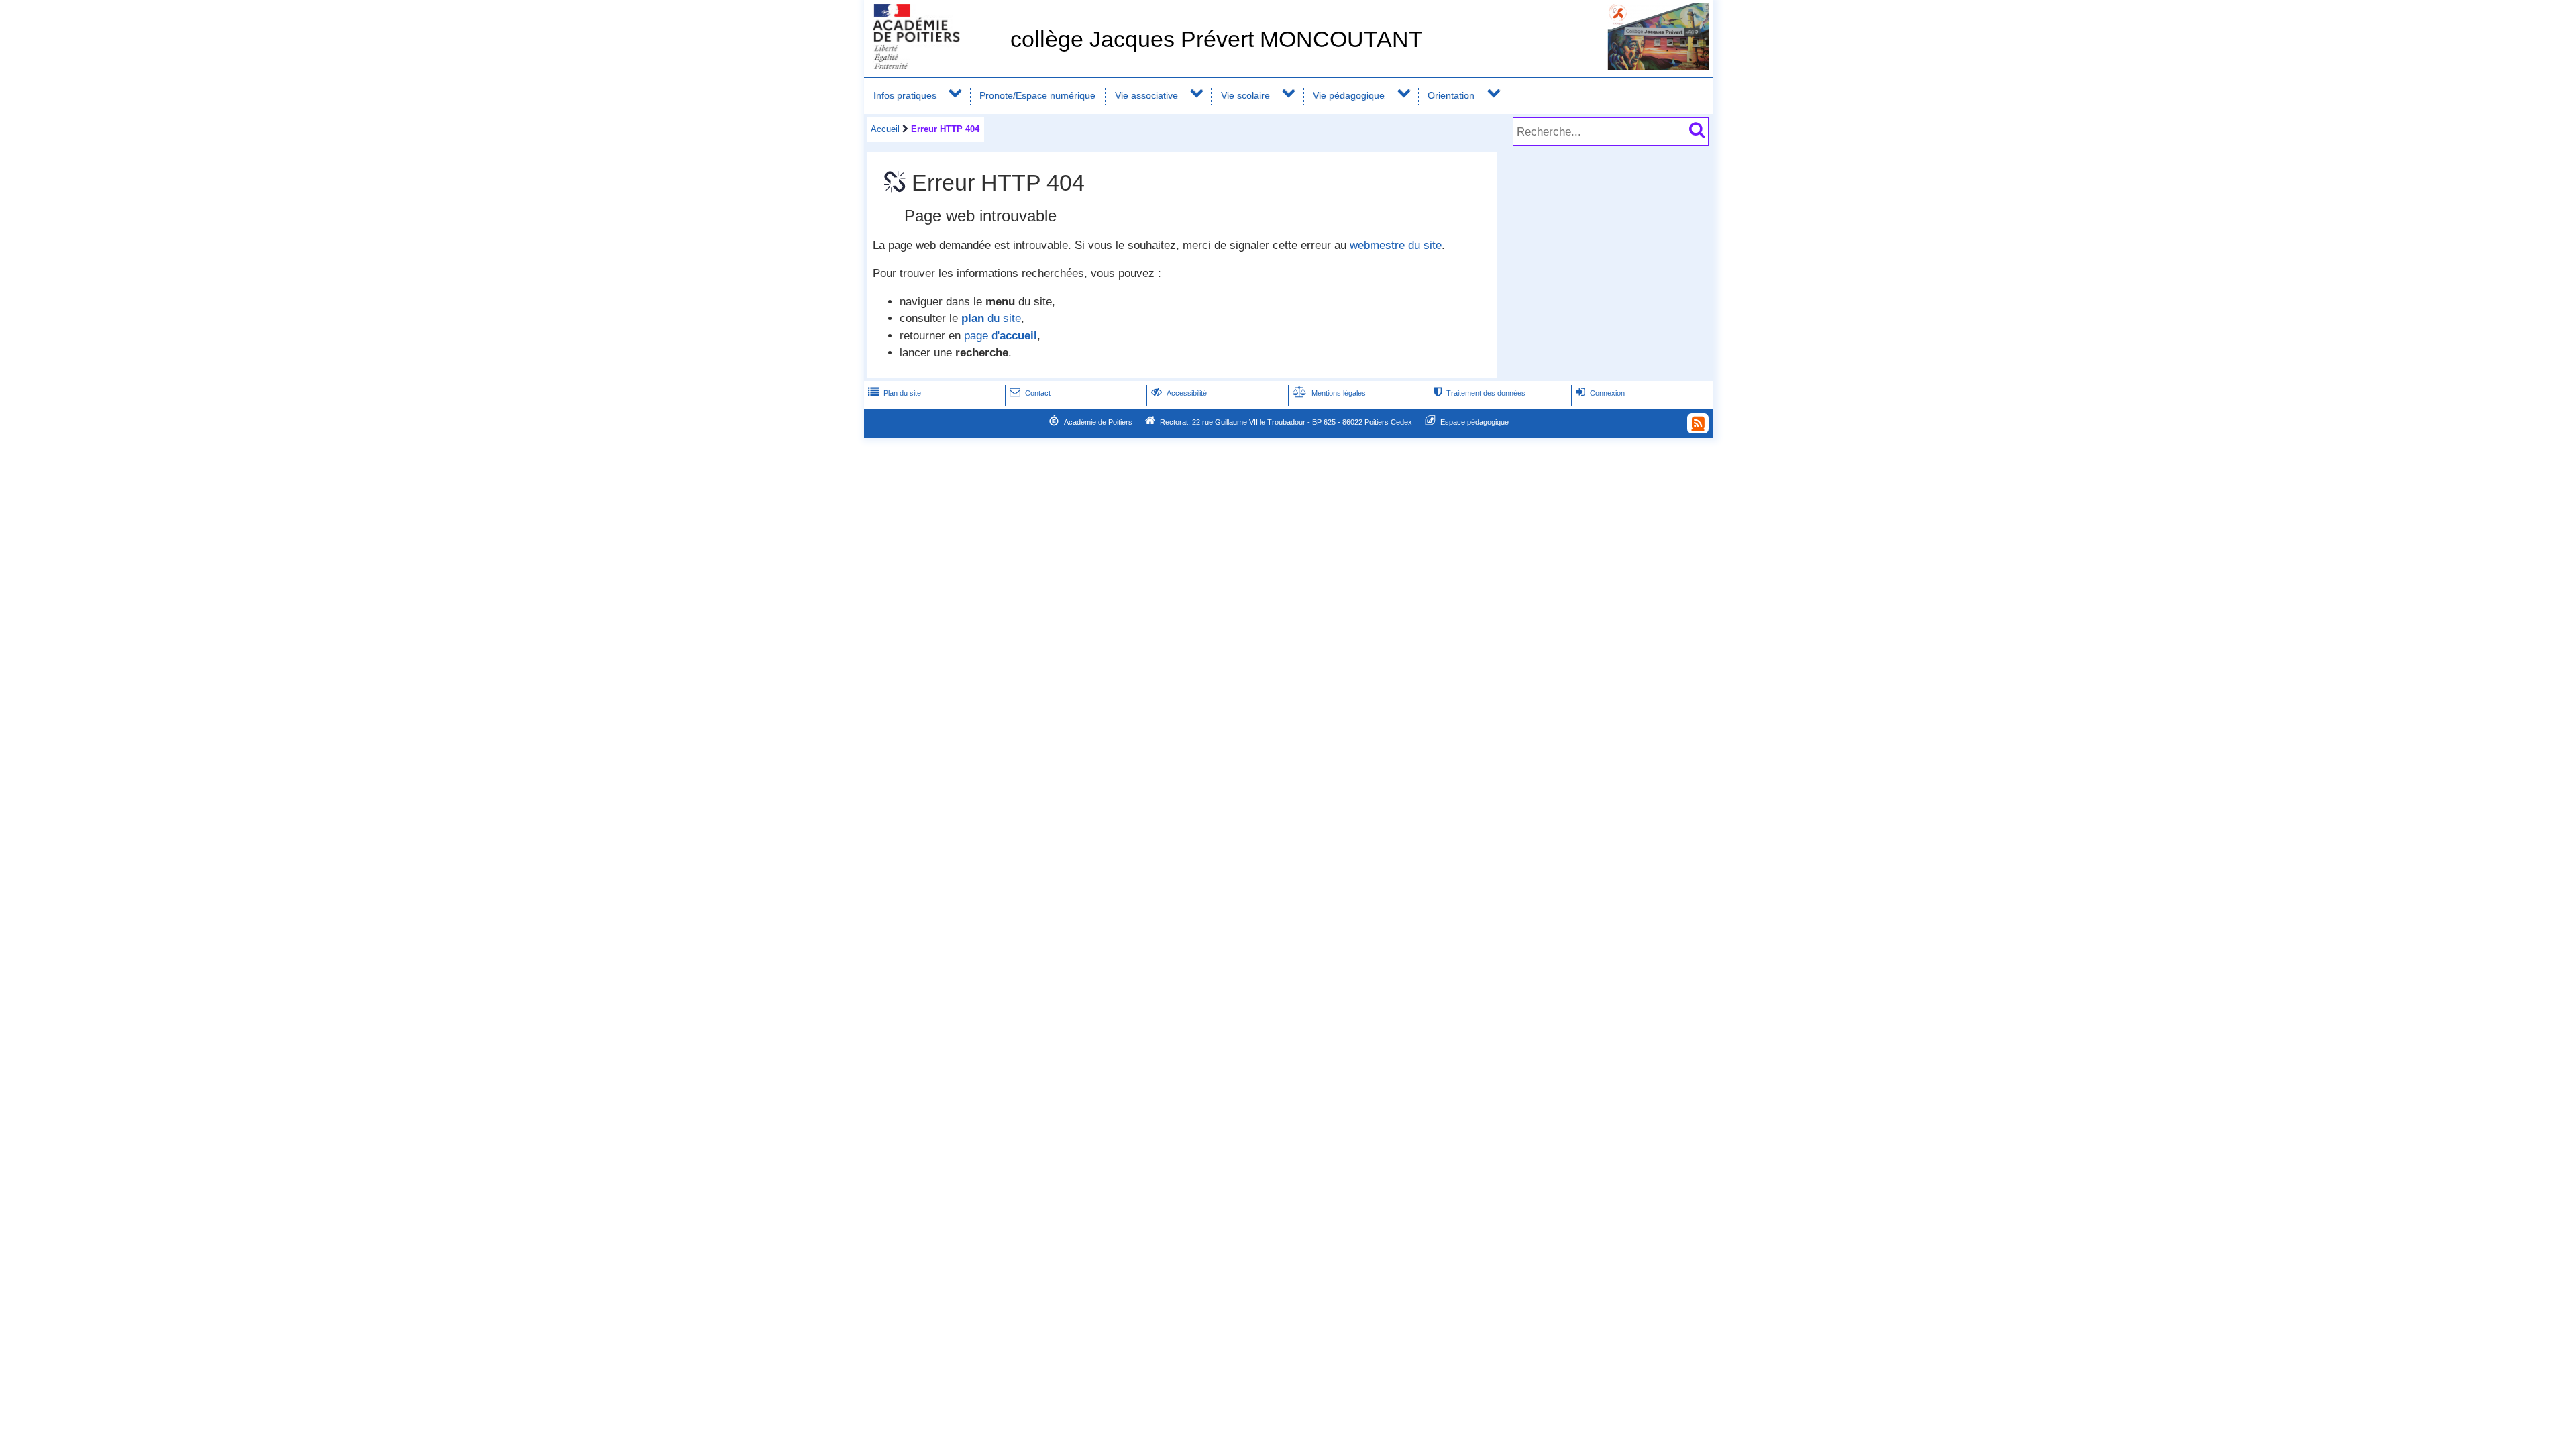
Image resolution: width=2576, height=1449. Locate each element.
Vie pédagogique (1349, 95)
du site (991, 318)
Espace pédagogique (1474, 421)
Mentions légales (1329, 393)
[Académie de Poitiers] (934, 65)
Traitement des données (1480, 393)
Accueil (885, 129)
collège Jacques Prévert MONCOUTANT (1217, 39)
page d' (1001, 336)
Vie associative (1146, 95)
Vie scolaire (1245, 95)
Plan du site (895, 393)
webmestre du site (1396, 245)
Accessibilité (1179, 393)
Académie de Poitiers (1098, 421)
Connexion (1600, 393)
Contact (1030, 393)
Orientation (1451, 95)
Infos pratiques (905, 95)
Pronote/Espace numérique (1037, 95)
